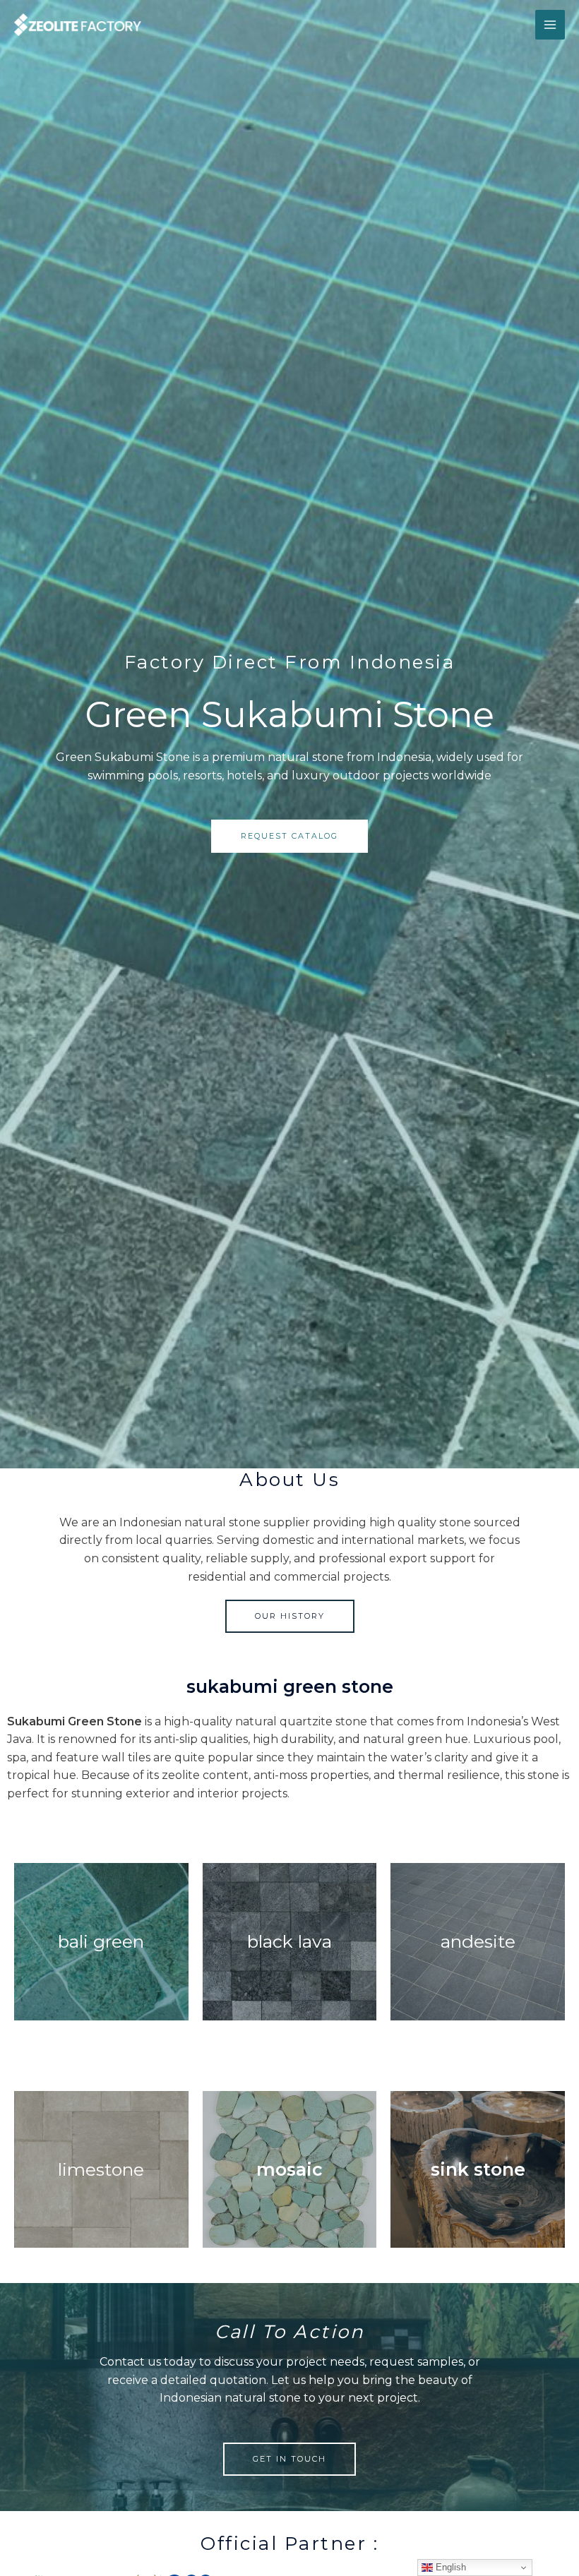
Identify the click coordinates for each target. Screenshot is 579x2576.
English (449, 2567)
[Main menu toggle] (550, 25)
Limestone (101, 2169)
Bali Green (101, 1941)
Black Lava (289, 1941)
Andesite (478, 1941)
